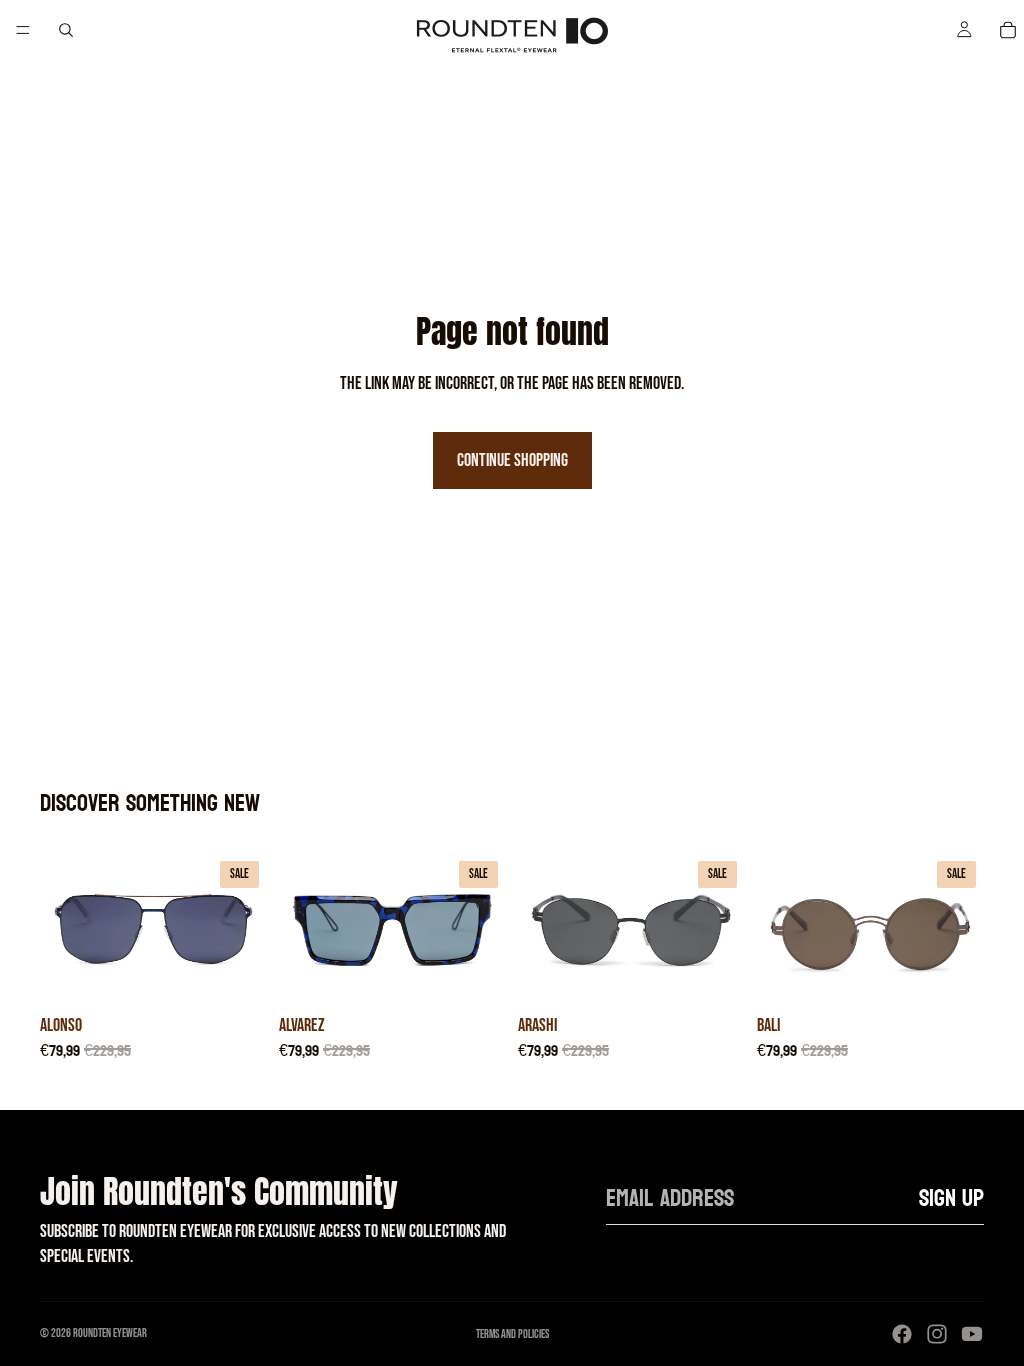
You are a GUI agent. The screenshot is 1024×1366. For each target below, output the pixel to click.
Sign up (951, 1198)
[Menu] (23, 30)
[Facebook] (902, 1334)
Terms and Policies (512, 1334)
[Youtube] (972, 1334)
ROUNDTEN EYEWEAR (110, 1333)
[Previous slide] (62, 929)
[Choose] (236, 974)
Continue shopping (512, 460)
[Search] (66, 30)
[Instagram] (937, 1334)
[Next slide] (245, 929)
